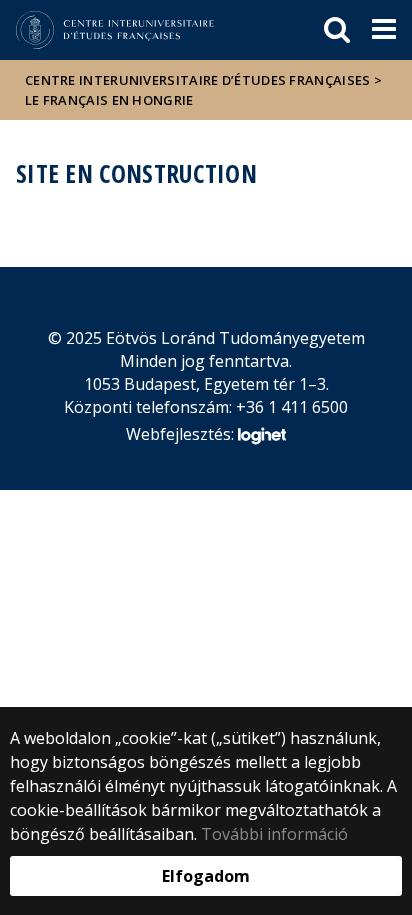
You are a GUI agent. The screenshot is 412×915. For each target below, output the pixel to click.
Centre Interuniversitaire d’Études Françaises (198, 80)
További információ (274, 834)
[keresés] (337, 30)
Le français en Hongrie (109, 100)
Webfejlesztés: (182, 434)
